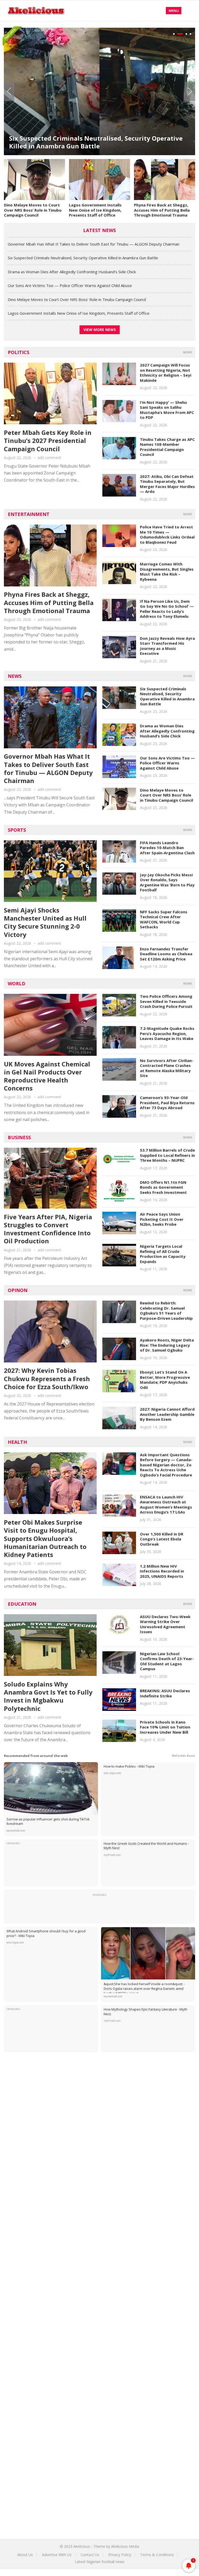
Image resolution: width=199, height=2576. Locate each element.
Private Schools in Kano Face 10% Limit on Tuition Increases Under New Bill (165, 1727)
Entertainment (29, 514)
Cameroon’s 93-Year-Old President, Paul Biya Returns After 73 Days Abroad (167, 1103)
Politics (19, 352)
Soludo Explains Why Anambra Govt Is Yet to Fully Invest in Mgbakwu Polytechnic (48, 1696)
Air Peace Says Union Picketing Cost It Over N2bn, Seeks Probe (162, 1219)
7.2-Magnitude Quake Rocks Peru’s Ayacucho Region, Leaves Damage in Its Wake (167, 1033)
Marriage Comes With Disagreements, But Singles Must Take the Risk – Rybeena (167, 572)
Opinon (18, 1290)
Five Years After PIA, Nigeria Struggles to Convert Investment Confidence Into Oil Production (48, 1229)
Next (190, 91)
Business (19, 1137)
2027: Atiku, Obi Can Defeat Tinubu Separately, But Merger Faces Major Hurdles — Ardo (167, 484)
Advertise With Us (57, 2555)
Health (17, 1442)
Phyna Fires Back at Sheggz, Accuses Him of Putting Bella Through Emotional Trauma (162, 210)
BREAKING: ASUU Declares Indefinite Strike (165, 1693)
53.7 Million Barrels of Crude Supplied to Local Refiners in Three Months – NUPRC (167, 1155)
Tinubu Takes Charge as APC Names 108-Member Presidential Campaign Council (167, 447)
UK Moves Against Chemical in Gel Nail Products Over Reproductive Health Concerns (47, 1076)
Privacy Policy (120, 2555)
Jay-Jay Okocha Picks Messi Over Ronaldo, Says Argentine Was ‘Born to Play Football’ (167, 882)
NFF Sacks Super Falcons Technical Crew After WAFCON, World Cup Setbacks (164, 919)
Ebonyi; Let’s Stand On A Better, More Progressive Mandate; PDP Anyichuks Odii (165, 1380)
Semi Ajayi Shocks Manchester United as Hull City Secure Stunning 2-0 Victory (45, 922)
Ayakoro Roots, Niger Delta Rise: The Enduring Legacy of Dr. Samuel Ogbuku (167, 1345)
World (17, 984)
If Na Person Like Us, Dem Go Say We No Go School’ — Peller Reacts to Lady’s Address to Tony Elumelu (167, 609)
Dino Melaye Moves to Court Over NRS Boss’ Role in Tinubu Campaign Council (33, 210)
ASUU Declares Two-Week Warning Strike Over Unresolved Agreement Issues (165, 1624)
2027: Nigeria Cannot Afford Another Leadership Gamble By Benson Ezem (167, 1414)
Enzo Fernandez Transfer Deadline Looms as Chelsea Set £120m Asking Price (166, 954)
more (188, 352)
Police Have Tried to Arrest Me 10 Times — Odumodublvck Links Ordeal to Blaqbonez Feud (167, 534)
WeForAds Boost (183, 1756)
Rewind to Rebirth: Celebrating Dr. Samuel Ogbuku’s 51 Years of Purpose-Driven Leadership (166, 1311)
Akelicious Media (125, 2546)
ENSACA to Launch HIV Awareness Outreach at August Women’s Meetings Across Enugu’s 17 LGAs (166, 1505)
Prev (9, 91)
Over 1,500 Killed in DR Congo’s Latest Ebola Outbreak (162, 1539)
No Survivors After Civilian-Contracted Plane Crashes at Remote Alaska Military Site (167, 1068)
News (15, 676)
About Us (25, 2555)
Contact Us (90, 2555)
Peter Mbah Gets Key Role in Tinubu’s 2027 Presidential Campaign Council (48, 440)
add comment (49, 458)
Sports (17, 830)
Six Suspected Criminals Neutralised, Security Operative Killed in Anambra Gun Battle (83, 258)
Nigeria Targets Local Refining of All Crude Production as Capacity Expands (163, 1254)
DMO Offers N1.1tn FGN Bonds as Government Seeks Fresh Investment (163, 1187)
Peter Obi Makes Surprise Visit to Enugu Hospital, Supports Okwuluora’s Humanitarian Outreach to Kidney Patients (45, 1538)
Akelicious (82, 2546)
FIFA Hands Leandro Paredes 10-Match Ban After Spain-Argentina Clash (167, 848)
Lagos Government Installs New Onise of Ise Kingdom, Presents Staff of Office (95, 210)
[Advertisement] (99, 2100)
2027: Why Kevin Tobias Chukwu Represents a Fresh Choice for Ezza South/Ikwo (47, 1378)
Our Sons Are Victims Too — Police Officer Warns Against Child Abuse (70, 285)
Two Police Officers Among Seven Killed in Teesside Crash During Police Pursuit (166, 1001)
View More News (100, 330)
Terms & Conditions (157, 2555)
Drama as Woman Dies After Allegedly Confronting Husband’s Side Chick (88, 142)
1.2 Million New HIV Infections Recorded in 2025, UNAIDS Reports (162, 1571)
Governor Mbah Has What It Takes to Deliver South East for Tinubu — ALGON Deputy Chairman (94, 244)
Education (22, 1604)
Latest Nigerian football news (100, 2562)
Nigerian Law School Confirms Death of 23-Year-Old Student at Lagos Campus (167, 1661)
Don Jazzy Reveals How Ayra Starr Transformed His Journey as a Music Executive (167, 646)
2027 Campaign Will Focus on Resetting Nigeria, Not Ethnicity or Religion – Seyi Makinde (166, 373)
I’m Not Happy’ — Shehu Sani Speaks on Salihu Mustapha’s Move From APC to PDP (167, 410)
